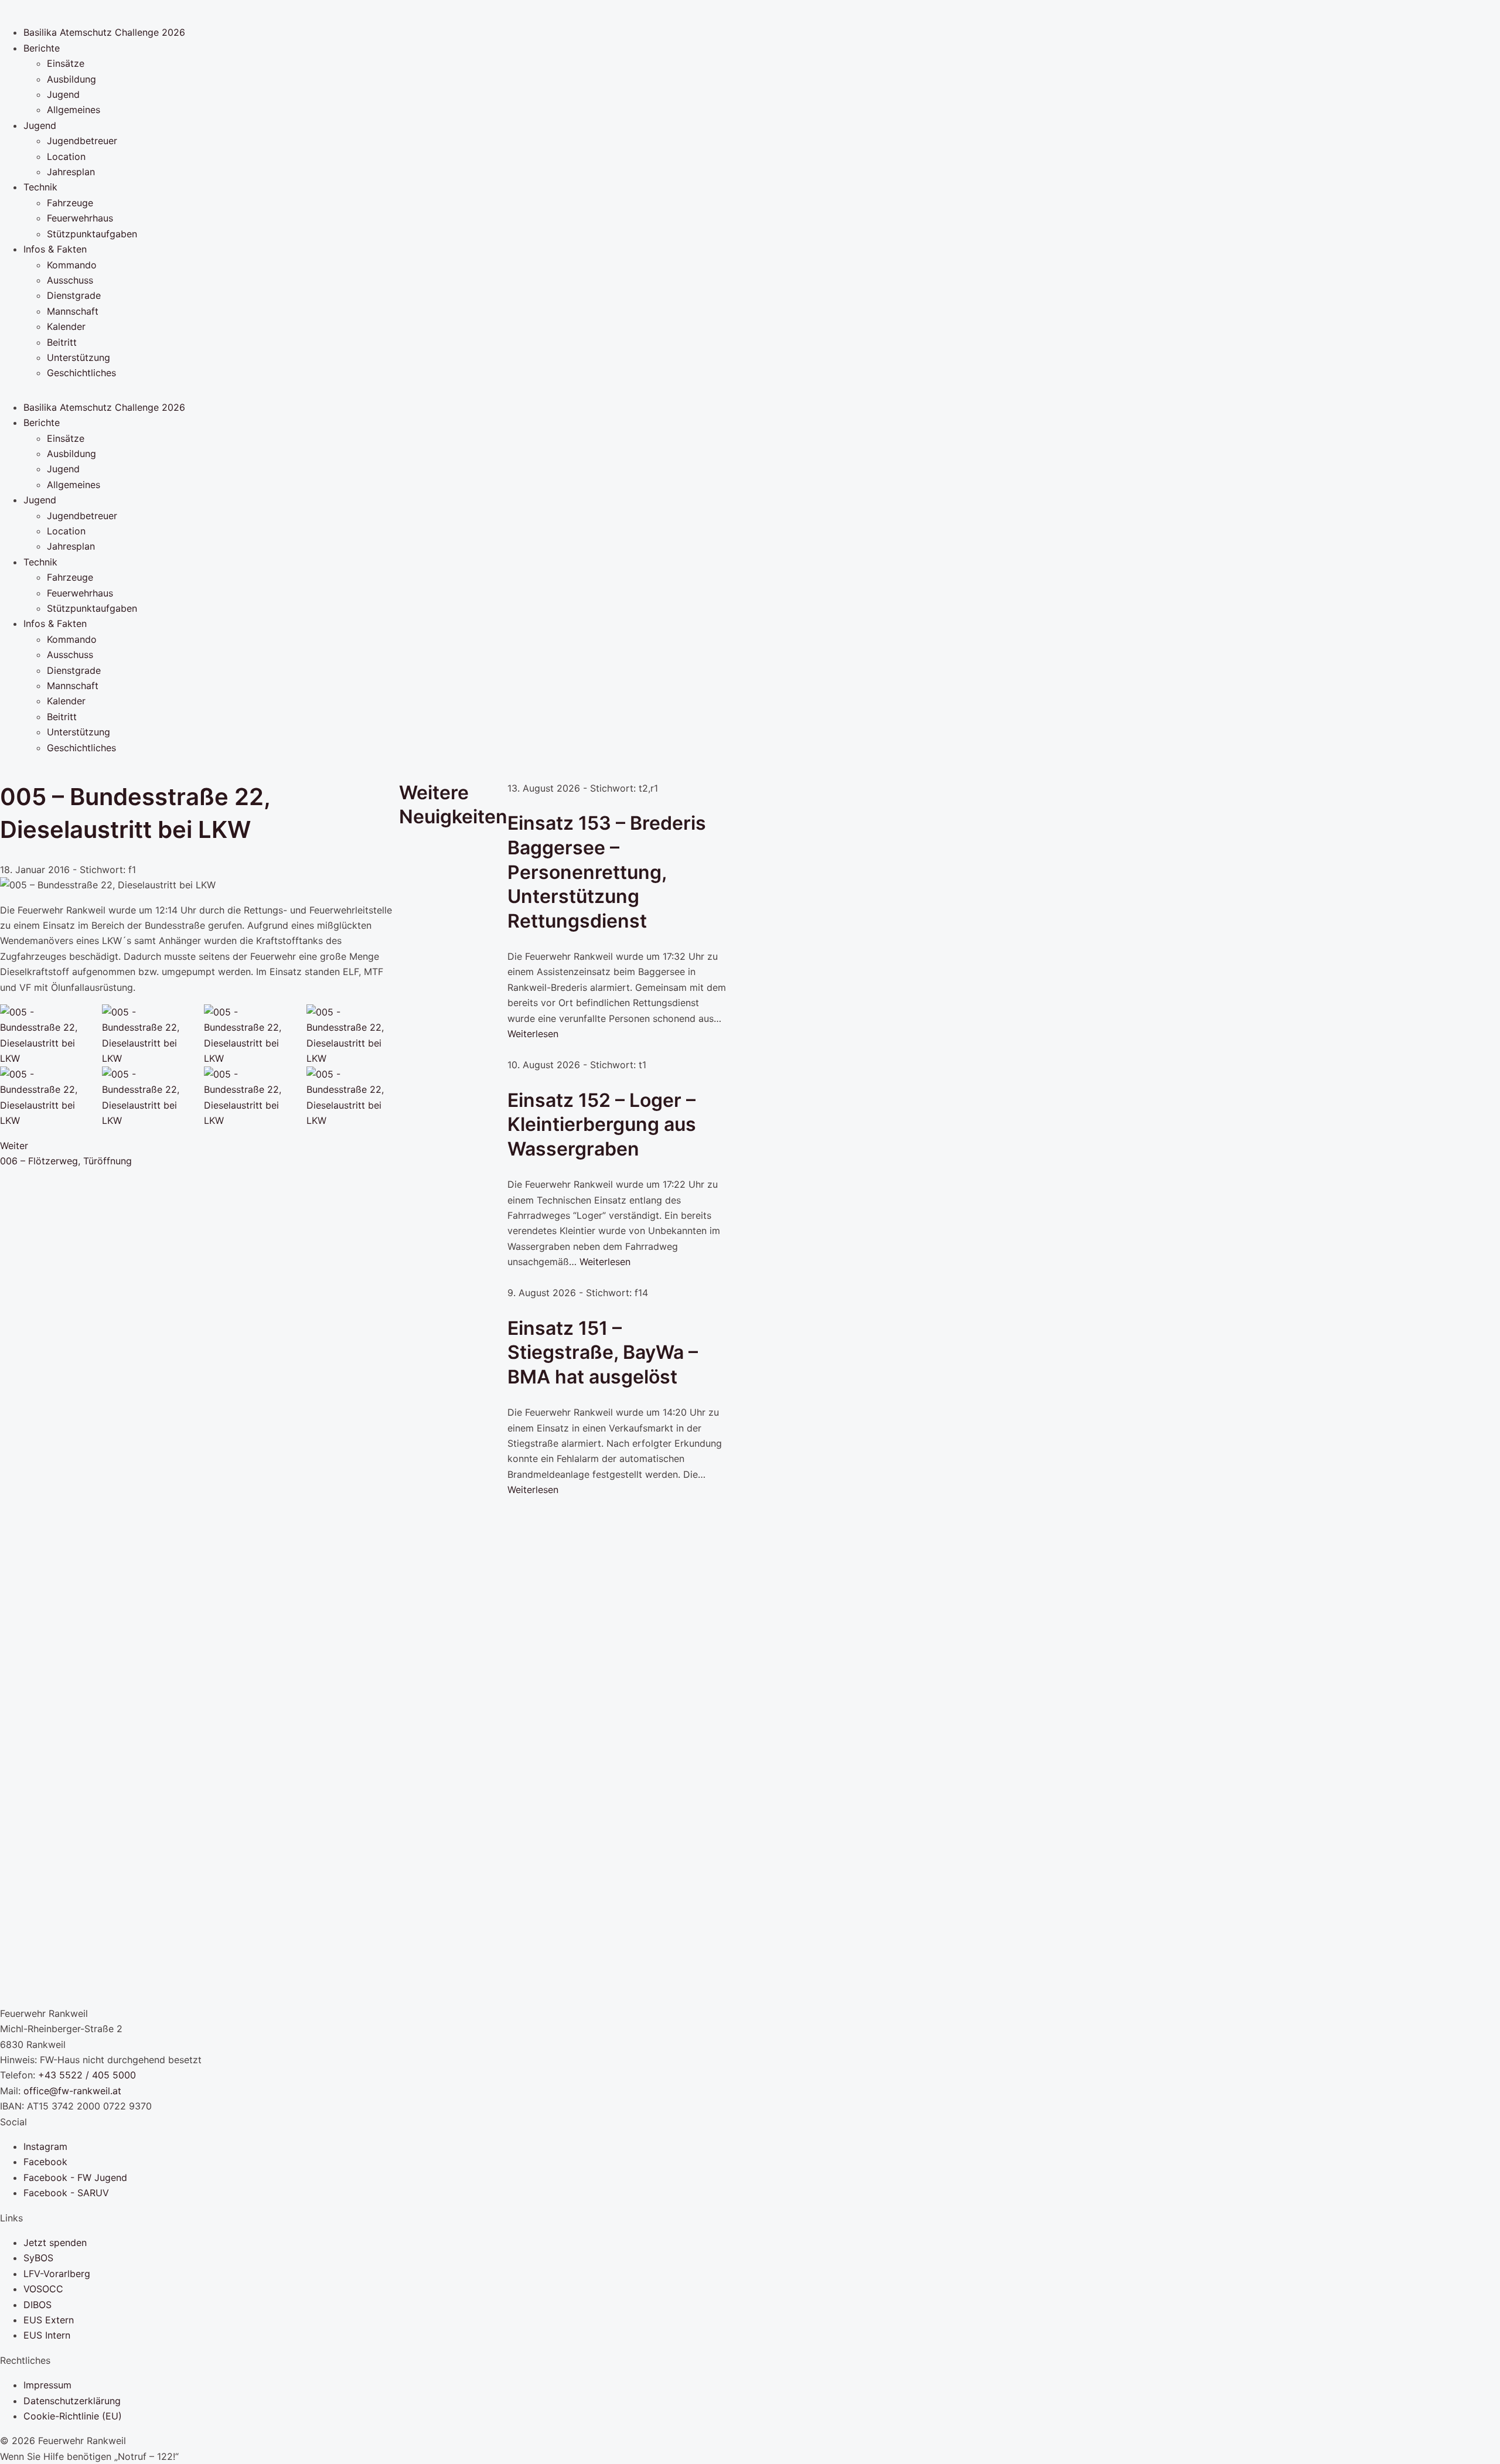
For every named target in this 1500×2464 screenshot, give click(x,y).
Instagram (45, 2146)
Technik (40, 187)
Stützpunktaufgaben (92, 234)
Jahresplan (71, 172)
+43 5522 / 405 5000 (87, 2075)
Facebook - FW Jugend (75, 2177)
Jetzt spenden (55, 2243)
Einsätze (66, 63)
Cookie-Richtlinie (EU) (73, 2416)
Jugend (63, 94)
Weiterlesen (533, 1034)
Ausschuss (70, 280)
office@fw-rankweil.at (72, 2091)
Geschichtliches (81, 373)
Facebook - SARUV (66, 2193)
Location (66, 156)
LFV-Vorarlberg (57, 2274)
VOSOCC (43, 2289)
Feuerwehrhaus (80, 218)
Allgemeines (74, 110)
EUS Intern (47, 2335)
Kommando (72, 265)
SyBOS (38, 2258)
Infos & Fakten (55, 249)
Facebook (45, 2162)
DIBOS (37, 2305)
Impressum (47, 2385)
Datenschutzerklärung (72, 2401)
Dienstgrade (74, 295)
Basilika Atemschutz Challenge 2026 (104, 32)
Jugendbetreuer (82, 141)
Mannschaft (73, 311)
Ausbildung (71, 79)
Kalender (66, 326)
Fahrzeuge (70, 203)
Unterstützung (79, 357)
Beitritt (62, 342)
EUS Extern (49, 2320)
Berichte (42, 48)
